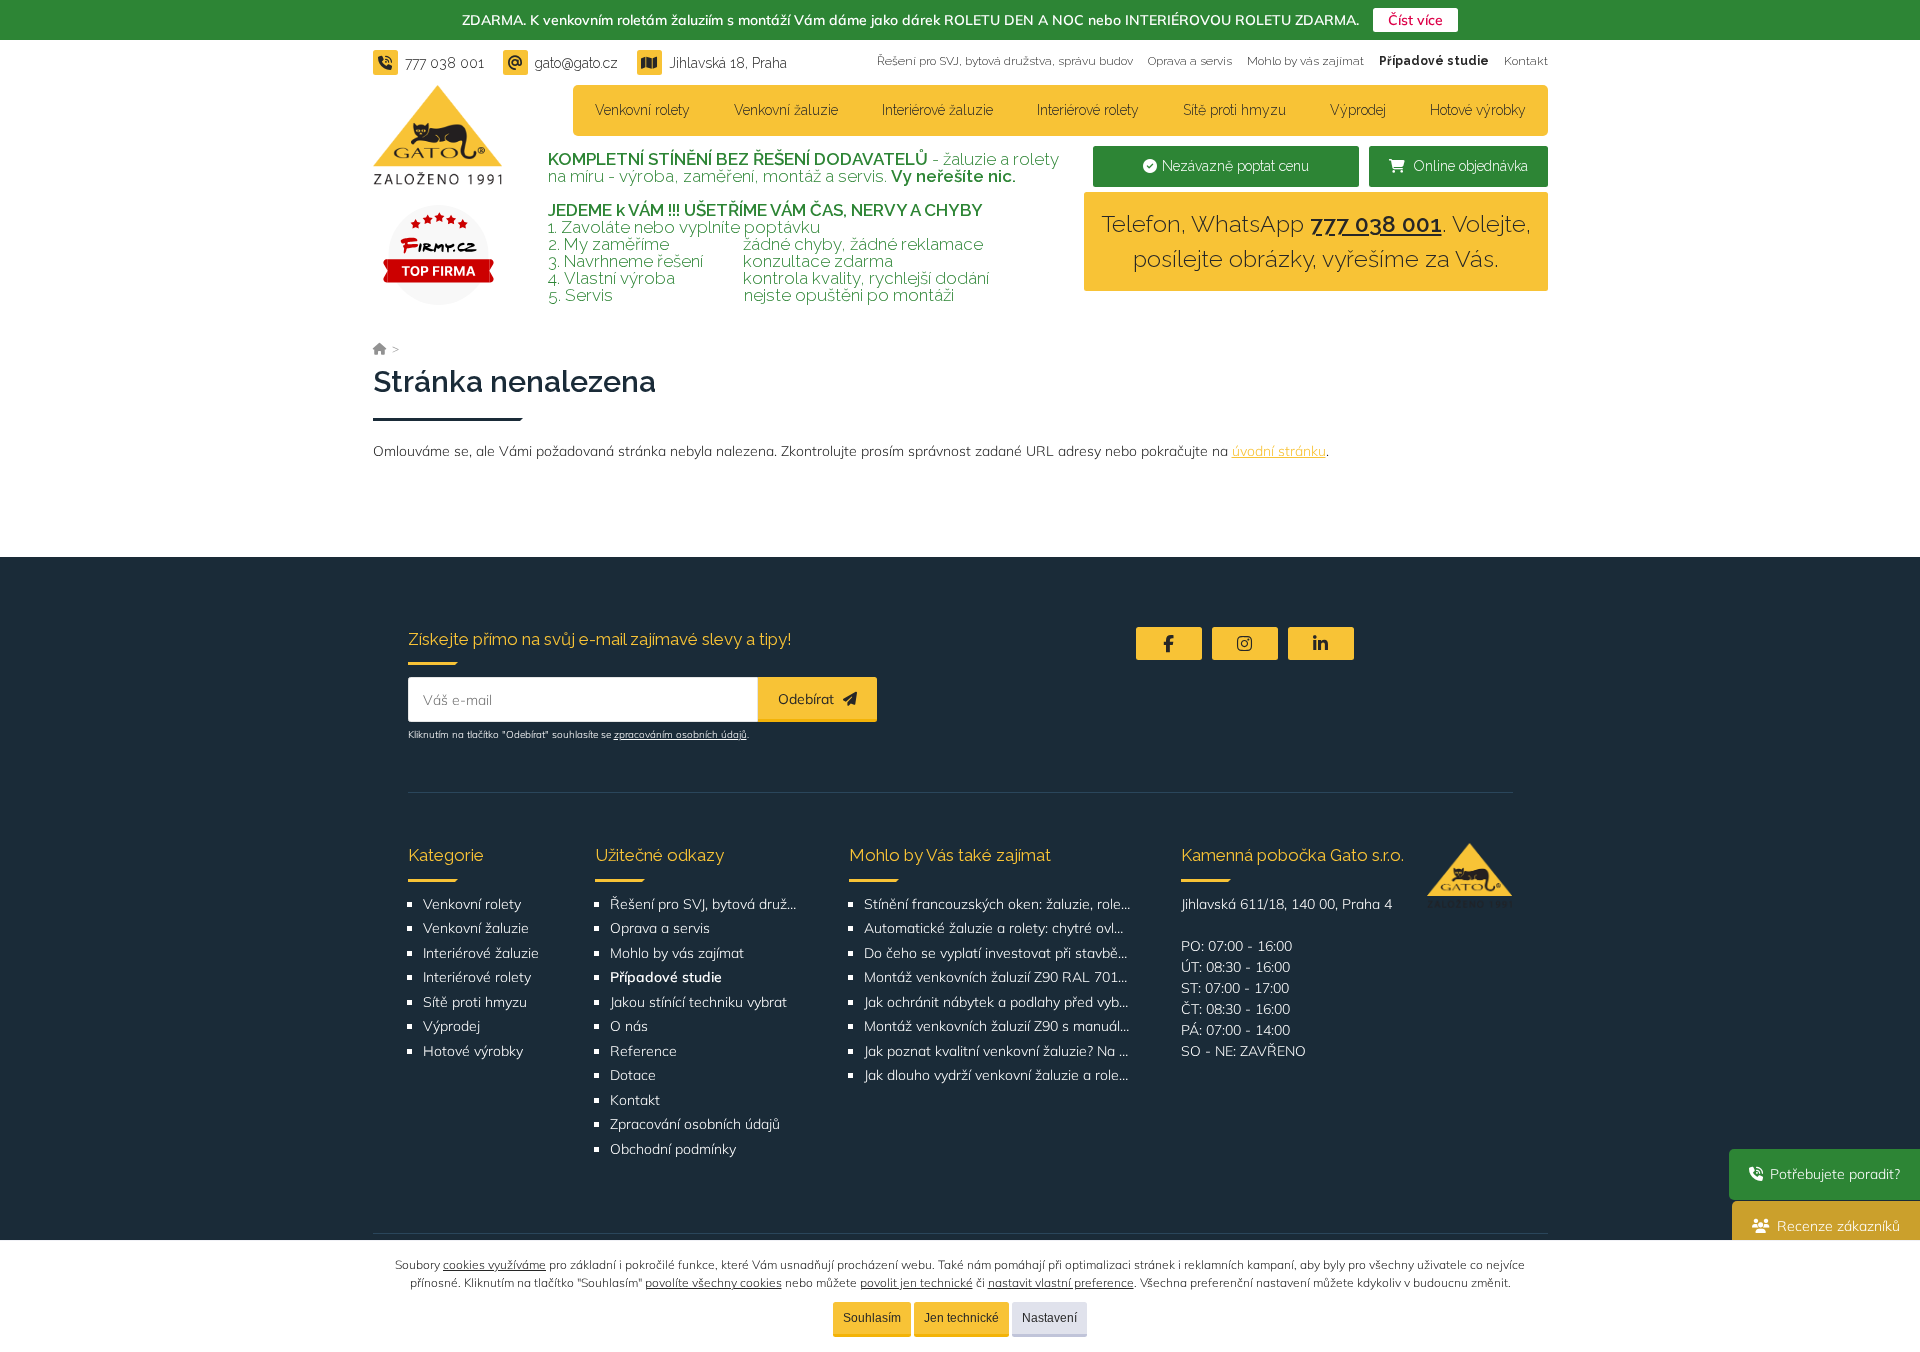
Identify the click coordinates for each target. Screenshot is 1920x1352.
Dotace (633, 1075)
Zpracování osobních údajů (695, 1124)
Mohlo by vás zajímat (1305, 61)
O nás (629, 1026)
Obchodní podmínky (673, 1149)
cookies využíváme (494, 1264)
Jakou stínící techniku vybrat (698, 1002)
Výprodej (1358, 110)
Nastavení (1049, 1318)
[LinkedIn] (1321, 643)
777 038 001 (1376, 223)
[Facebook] (1169, 643)
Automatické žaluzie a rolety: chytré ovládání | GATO (997, 928)
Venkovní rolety (642, 110)
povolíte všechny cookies (713, 1282)
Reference (643, 1051)
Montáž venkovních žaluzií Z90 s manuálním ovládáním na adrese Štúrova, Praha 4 (997, 1026)
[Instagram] (1245, 643)
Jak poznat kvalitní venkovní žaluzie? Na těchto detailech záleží (997, 1051)
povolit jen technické (916, 1282)
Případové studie (1434, 61)
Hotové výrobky (1478, 110)
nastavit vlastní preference (1061, 1282)
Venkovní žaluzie (786, 110)
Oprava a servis (1190, 61)
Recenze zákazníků (1836, 1226)
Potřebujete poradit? (1833, 1174)
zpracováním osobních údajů (680, 734)
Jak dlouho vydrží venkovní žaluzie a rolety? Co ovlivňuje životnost (997, 1075)
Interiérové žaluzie (937, 110)
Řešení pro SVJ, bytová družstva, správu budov (1005, 61)
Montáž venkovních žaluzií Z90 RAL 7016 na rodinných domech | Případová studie (997, 977)
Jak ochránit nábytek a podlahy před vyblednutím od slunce (997, 1002)
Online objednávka (1469, 166)
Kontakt (1526, 61)
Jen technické (961, 1318)
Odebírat (808, 699)
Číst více (1415, 20)
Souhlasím (872, 1318)
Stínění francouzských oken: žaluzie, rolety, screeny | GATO (997, 904)
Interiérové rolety (1088, 110)
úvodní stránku (1279, 451)
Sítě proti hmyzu (1234, 110)
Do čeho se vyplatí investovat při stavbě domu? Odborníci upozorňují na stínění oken (997, 953)
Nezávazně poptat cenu (1235, 166)
